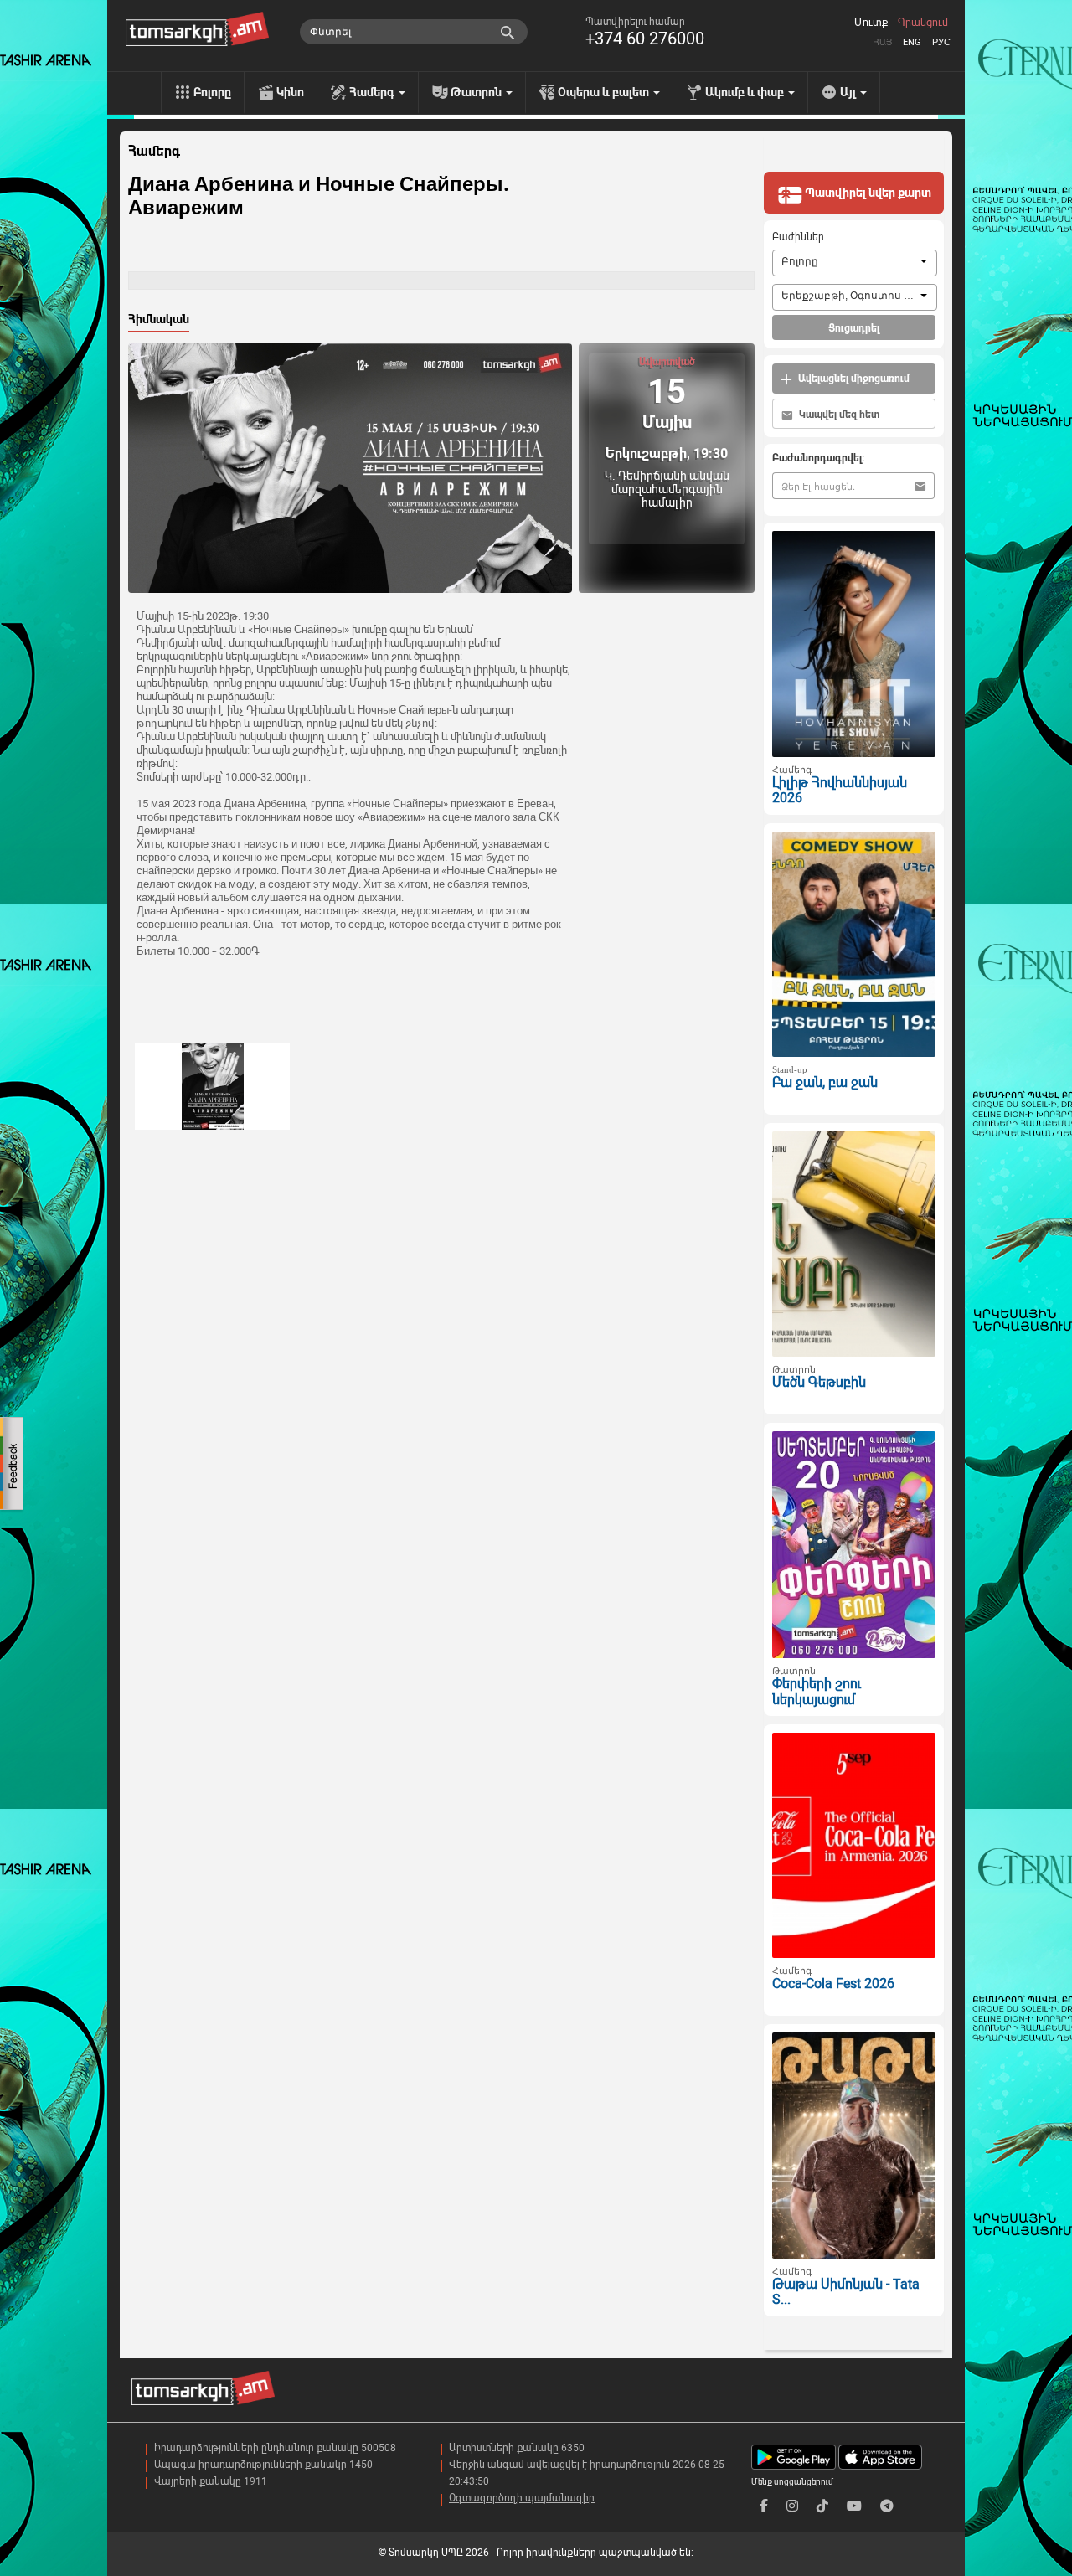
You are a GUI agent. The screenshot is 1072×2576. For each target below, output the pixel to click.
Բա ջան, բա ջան (825, 1082)
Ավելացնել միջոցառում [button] (853, 379)
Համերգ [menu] (373, 92)
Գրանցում (923, 23)
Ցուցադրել (854, 328)
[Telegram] (887, 2506)
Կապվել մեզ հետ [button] (838, 415)
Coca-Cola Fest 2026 (833, 1984)
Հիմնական (159, 319)
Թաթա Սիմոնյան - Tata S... (846, 2292)
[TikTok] (822, 2506)
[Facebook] (764, 2506)
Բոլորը (212, 92)
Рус (941, 42)
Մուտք (871, 23)
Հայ (883, 42)
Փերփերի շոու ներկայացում (817, 1692)
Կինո (290, 92)
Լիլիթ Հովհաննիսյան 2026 (840, 791)
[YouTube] (854, 2506)
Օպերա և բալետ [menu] (605, 92)
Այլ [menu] (849, 92)
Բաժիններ (798, 237)
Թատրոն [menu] (477, 92)
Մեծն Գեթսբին (819, 1382)
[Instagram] (792, 2506)
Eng (912, 42)
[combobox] (855, 263)
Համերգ (154, 152)
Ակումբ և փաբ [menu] (746, 92)
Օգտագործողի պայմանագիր (522, 2498)
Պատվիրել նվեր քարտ (867, 193)
